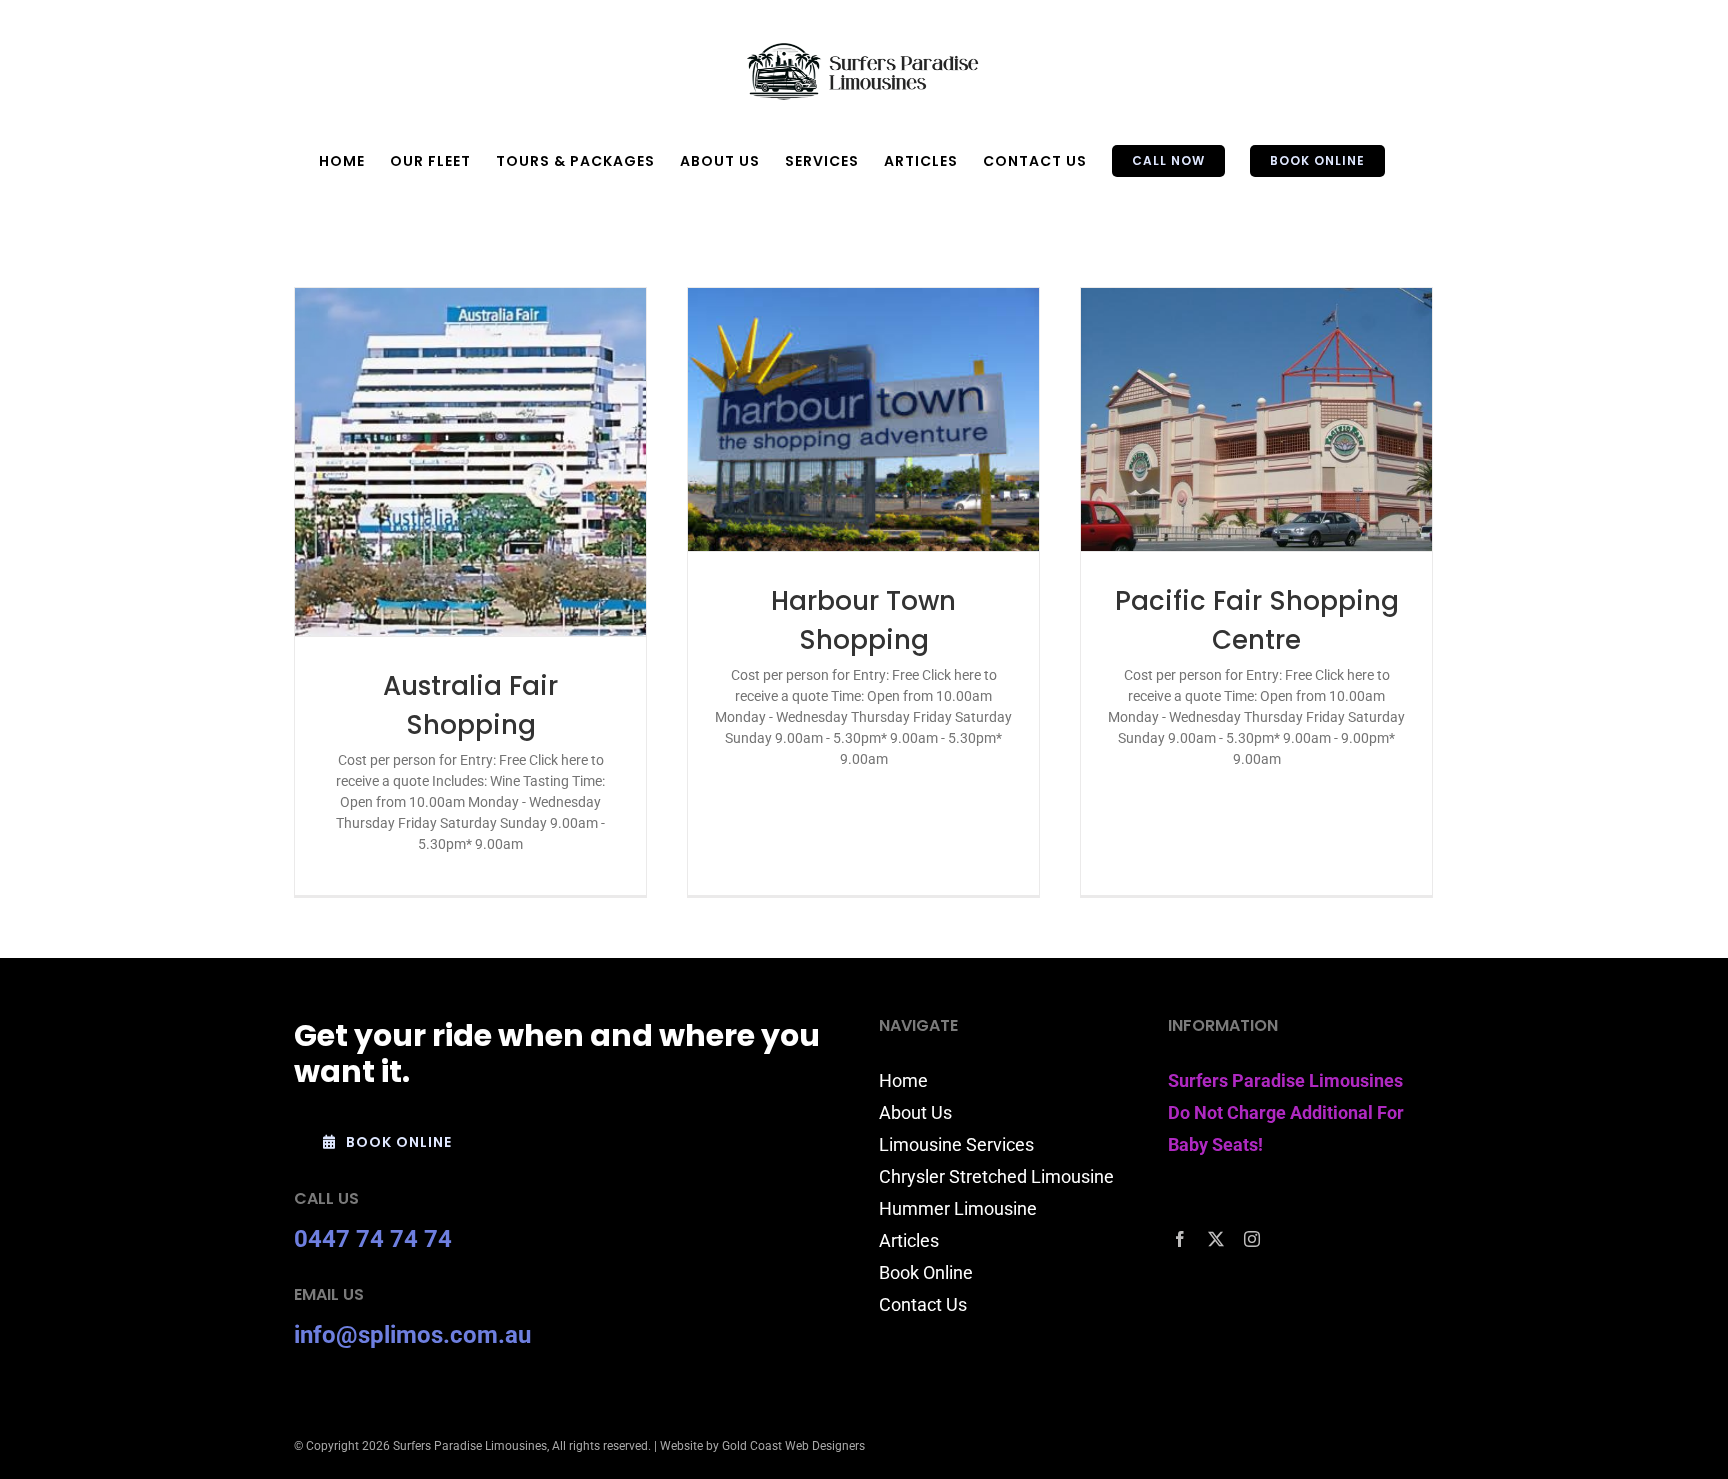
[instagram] (1252, 1239)
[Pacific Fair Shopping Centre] (1256, 419)
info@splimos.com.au (412, 1335)
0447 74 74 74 (373, 1239)
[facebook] (1180, 1239)
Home (903, 1080)
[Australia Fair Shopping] (470, 462)
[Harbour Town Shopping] (863, 419)
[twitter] (1216, 1239)
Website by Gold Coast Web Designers (762, 1446)
